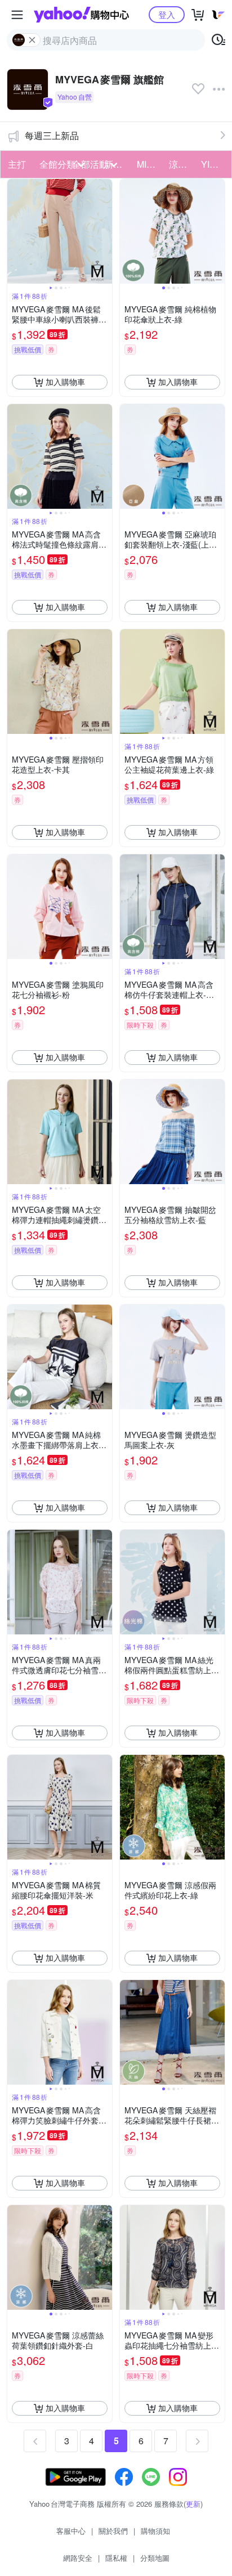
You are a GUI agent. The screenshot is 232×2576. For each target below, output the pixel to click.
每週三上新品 (52, 135)
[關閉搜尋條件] (32, 40)
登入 (167, 14)
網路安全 (78, 2558)
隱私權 (116, 2558)
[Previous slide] (15, 231)
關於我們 (113, 2531)
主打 (17, 164)
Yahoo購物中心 (81, 15)
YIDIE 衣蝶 (214, 164)
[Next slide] (105, 231)
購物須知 (155, 2531)
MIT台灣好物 (150, 164)
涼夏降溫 (182, 164)
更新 (193, 2504)
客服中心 (71, 2531)
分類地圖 (155, 2558)
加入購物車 (65, 382)
